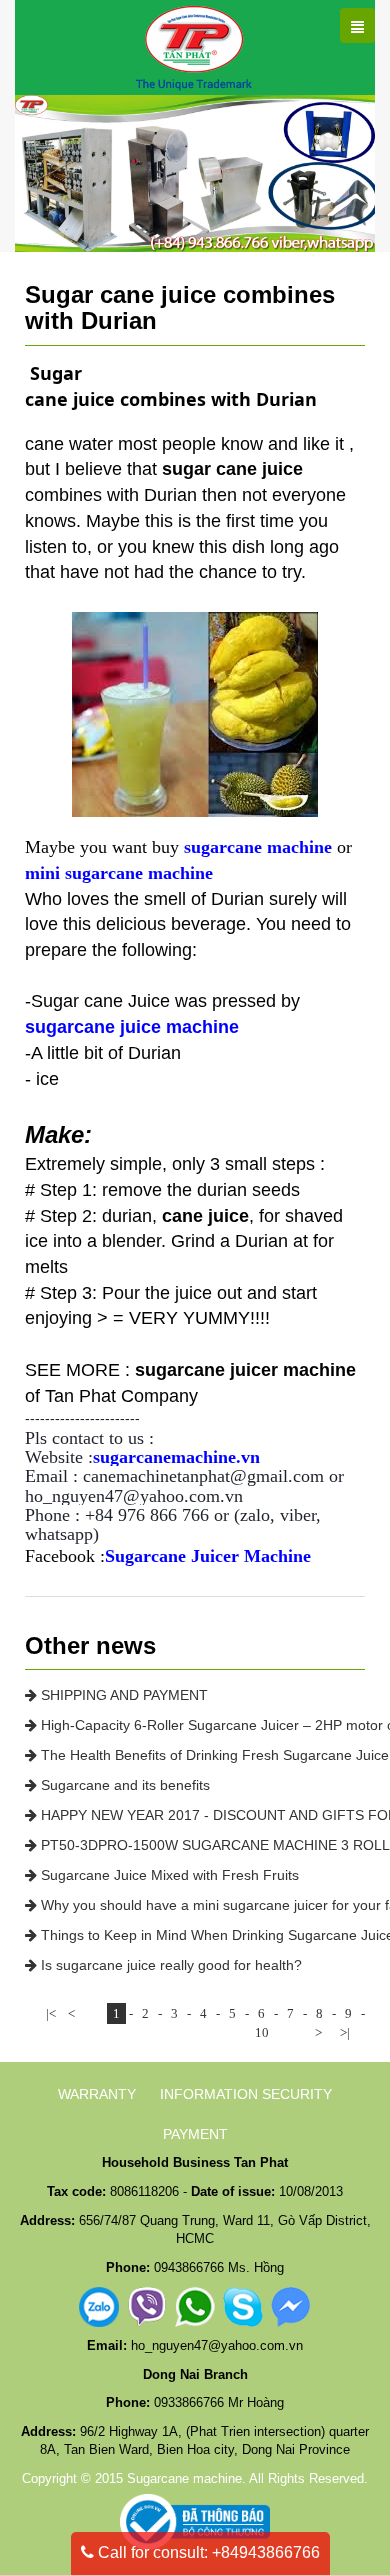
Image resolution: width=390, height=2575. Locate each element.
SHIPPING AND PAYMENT (122, 1695)
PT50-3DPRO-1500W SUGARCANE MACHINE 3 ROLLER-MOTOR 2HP (201, 1845)
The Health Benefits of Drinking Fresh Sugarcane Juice (201, 1755)
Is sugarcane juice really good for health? (169, 1965)
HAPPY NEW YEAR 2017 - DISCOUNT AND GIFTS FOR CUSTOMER (201, 1815)
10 (262, 2032)
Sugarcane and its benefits (123, 1785)
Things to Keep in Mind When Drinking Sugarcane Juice (201, 1935)
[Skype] (243, 2306)
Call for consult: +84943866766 (207, 2552)
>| (345, 2032)
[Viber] (147, 2306)
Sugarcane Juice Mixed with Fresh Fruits (168, 1875)
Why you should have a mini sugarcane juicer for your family (201, 1905)
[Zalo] (99, 2306)
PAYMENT (195, 2134)
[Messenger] (291, 2306)
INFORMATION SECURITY (246, 2094)
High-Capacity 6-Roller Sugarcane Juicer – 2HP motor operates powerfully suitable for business (201, 1725)
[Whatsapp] (195, 2306)
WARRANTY (97, 2094)
